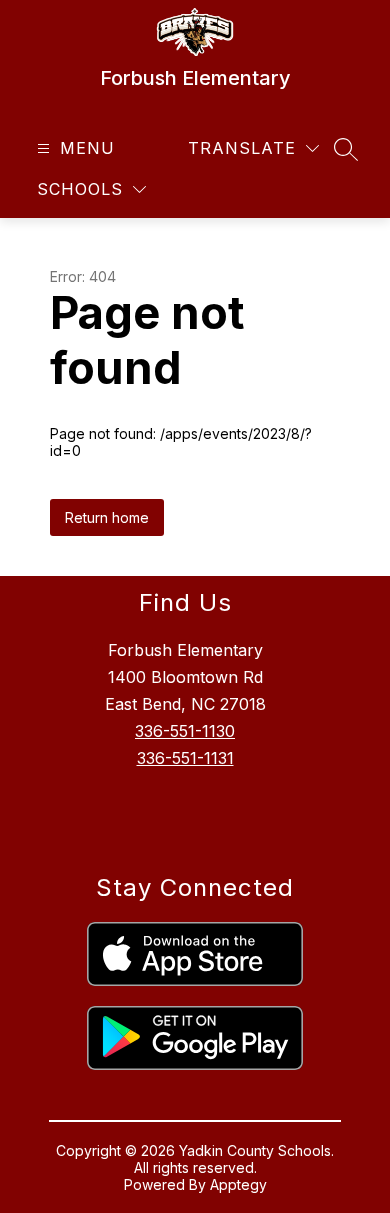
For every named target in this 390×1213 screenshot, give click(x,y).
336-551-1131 (185, 758)
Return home (107, 517)
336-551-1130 (185, 731)
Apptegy (238, 1184)
